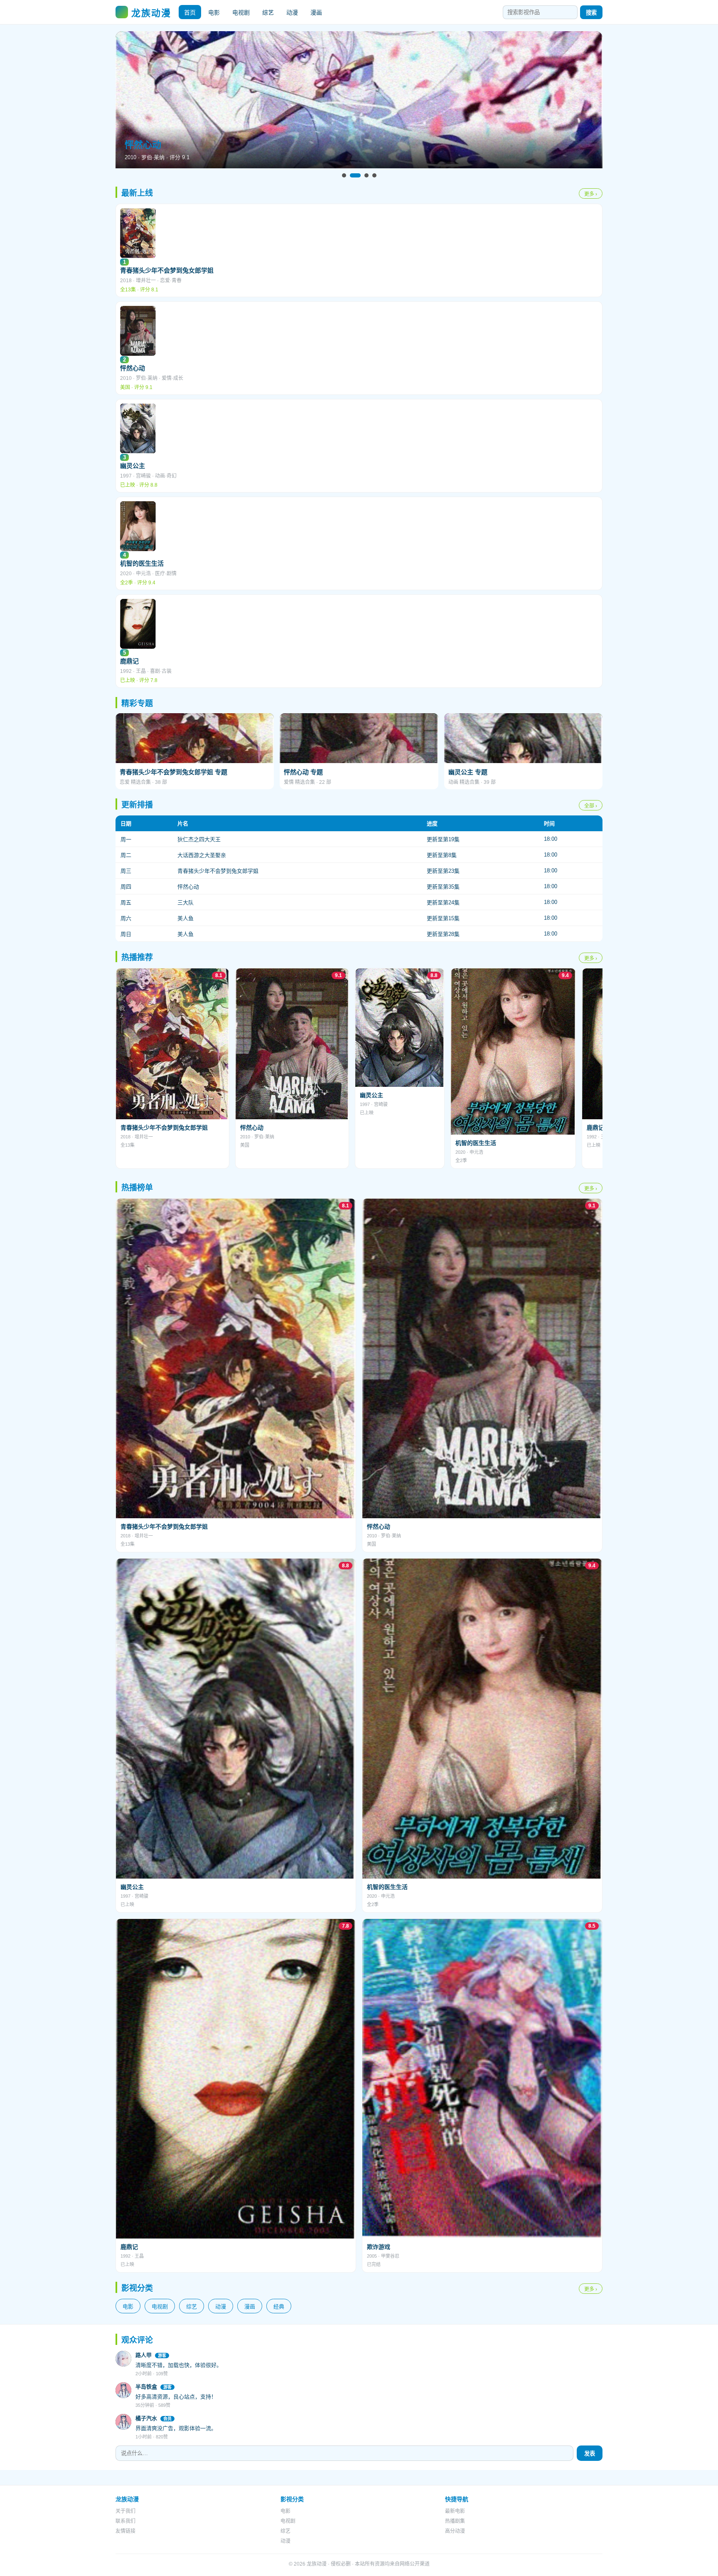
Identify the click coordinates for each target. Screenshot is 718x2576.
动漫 (292, 12)
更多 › (591, 194)
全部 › (591, 806)
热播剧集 (455, 2521)
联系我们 (125, 2521)
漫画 (316, 12)
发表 (590, 2454)
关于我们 (125, 2511)
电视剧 (241, 12)
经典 (279, 2306)
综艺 (268, 12)
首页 (190, 12)
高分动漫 (455, 2531)
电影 (214, 12)
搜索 (591, 13)
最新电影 (455, 2511)
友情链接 (125, 2531)
